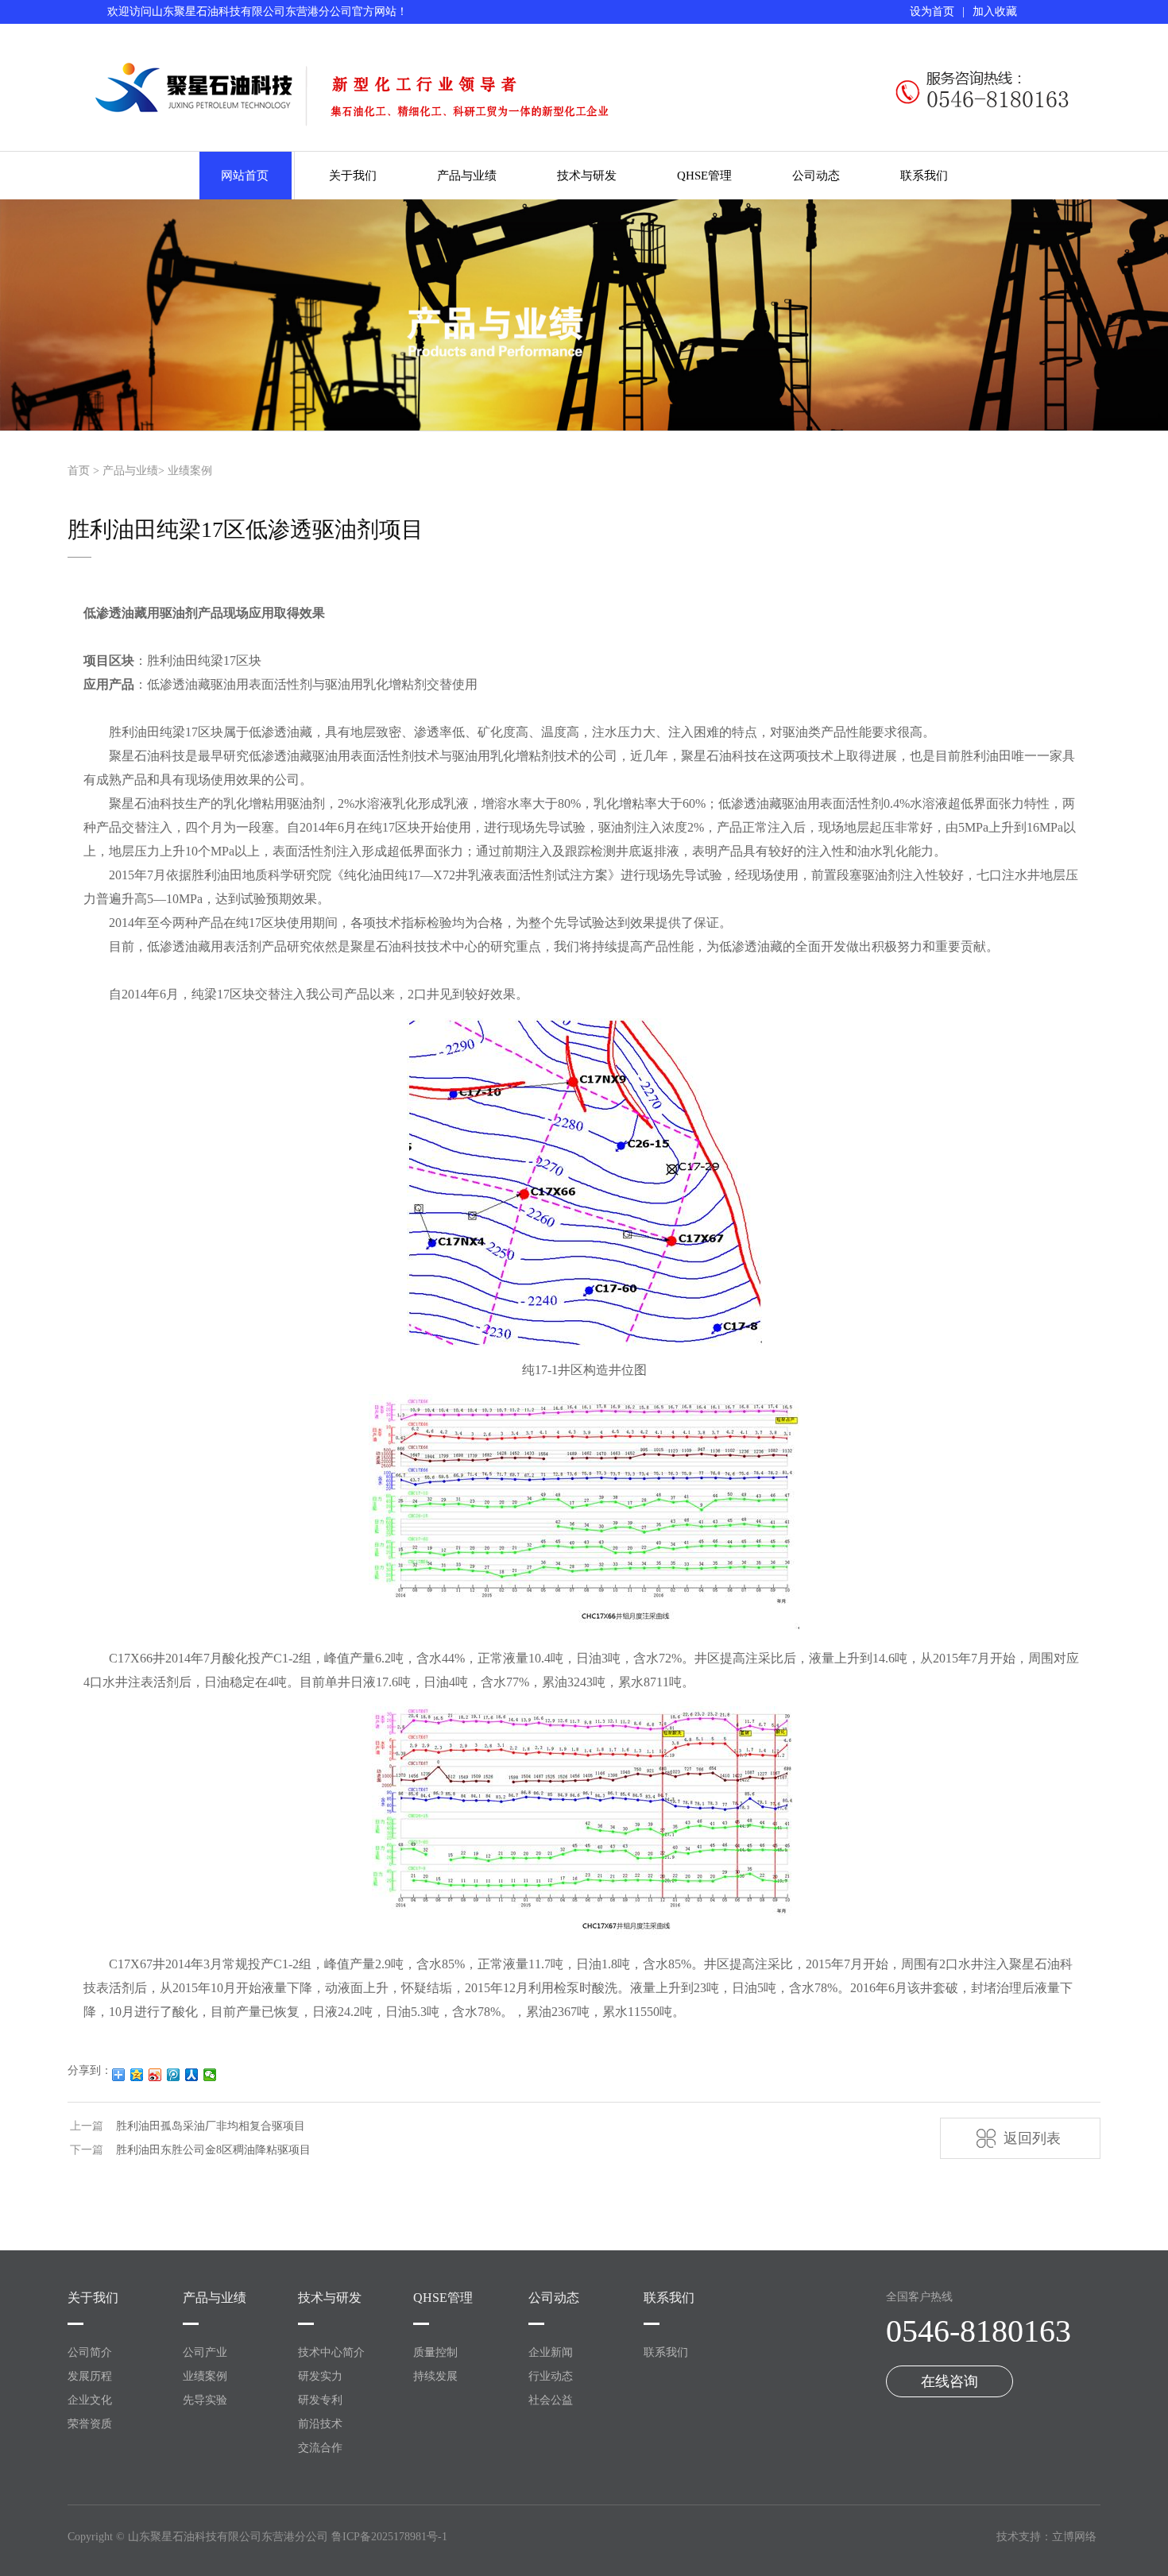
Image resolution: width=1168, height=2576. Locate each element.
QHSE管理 (704, 176)
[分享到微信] (210, 2075)
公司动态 (816, 176)
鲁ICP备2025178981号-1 (389, 2537)
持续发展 (435, 2376)
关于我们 (353, 176)
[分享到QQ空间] (137, 2075)
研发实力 (320, 2376)
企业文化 (90, 2400)
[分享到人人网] (192, 2075)
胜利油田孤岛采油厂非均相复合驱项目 (211, 2126)
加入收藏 (995, 12)
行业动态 (551, 2376)
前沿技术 (320, 2424)
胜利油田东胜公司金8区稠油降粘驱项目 (213, 2150)
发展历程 (90, 2376)
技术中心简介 (331, 2352)
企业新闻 (551, 2352)
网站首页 (245, 176)
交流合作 (320, 2448)
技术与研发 (587, 176)
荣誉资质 (90, 2424)
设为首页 (932, 12)
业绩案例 (190, 471)
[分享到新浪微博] (155, 2075)
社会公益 (551, 2400)
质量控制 (435, 2352)
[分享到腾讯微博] (174, 2075)
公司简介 (90, 2352)
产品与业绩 (467, 176)
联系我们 (924, 176)
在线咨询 (949, 2381)
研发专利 (320, 2400)
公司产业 (205, 2352)
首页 (79, 471)
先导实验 (205, 2400)
